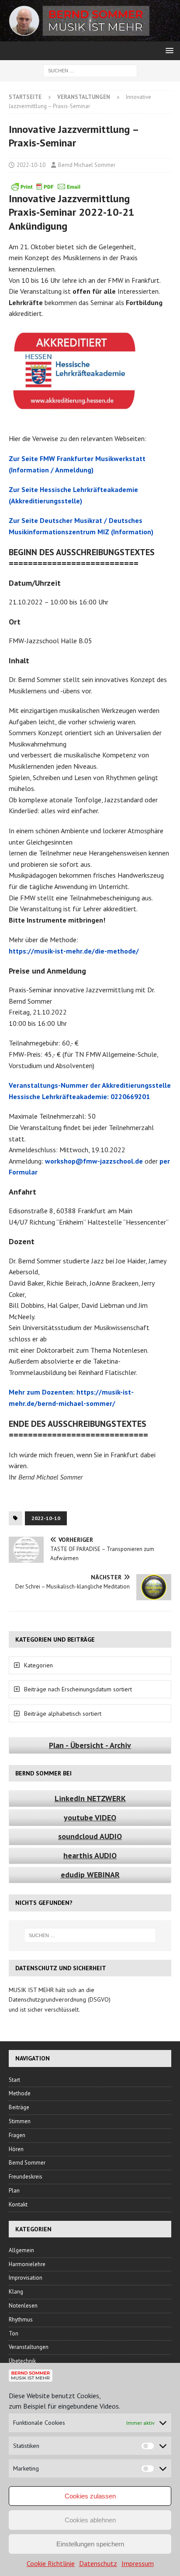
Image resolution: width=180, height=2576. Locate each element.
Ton (14, 2333)
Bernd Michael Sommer (87, 165)
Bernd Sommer (27, 2163)
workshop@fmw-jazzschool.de (94, 1161)
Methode (20, 2093)
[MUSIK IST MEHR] (90, 37)
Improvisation (26, 2278)
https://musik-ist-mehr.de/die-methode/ (74, 951)
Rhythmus (21, 2320)
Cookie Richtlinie (51, 2563)
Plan (14, 2191)
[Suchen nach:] (90, 70)
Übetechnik (22, 2361)
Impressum (138, 2563)
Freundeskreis (26, 2177)
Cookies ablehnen (90, 2520)
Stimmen (20, 2121)
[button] (168, 50)
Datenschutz (98, 2563)
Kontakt (18, 2204)
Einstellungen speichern (90, 2544)
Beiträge (19, 2107)
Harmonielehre (27, 2264)
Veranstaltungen (29, 2347)
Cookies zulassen (90, 2496)
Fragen (17, 2135)
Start (14, 2080)
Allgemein (21, 2250)
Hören (16, 2149)
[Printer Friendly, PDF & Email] (46, 187)
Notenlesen (23, 2306)
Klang (16, 2292)
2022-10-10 (31, 165)
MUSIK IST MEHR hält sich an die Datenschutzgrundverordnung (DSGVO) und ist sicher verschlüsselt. (60, 2000)
